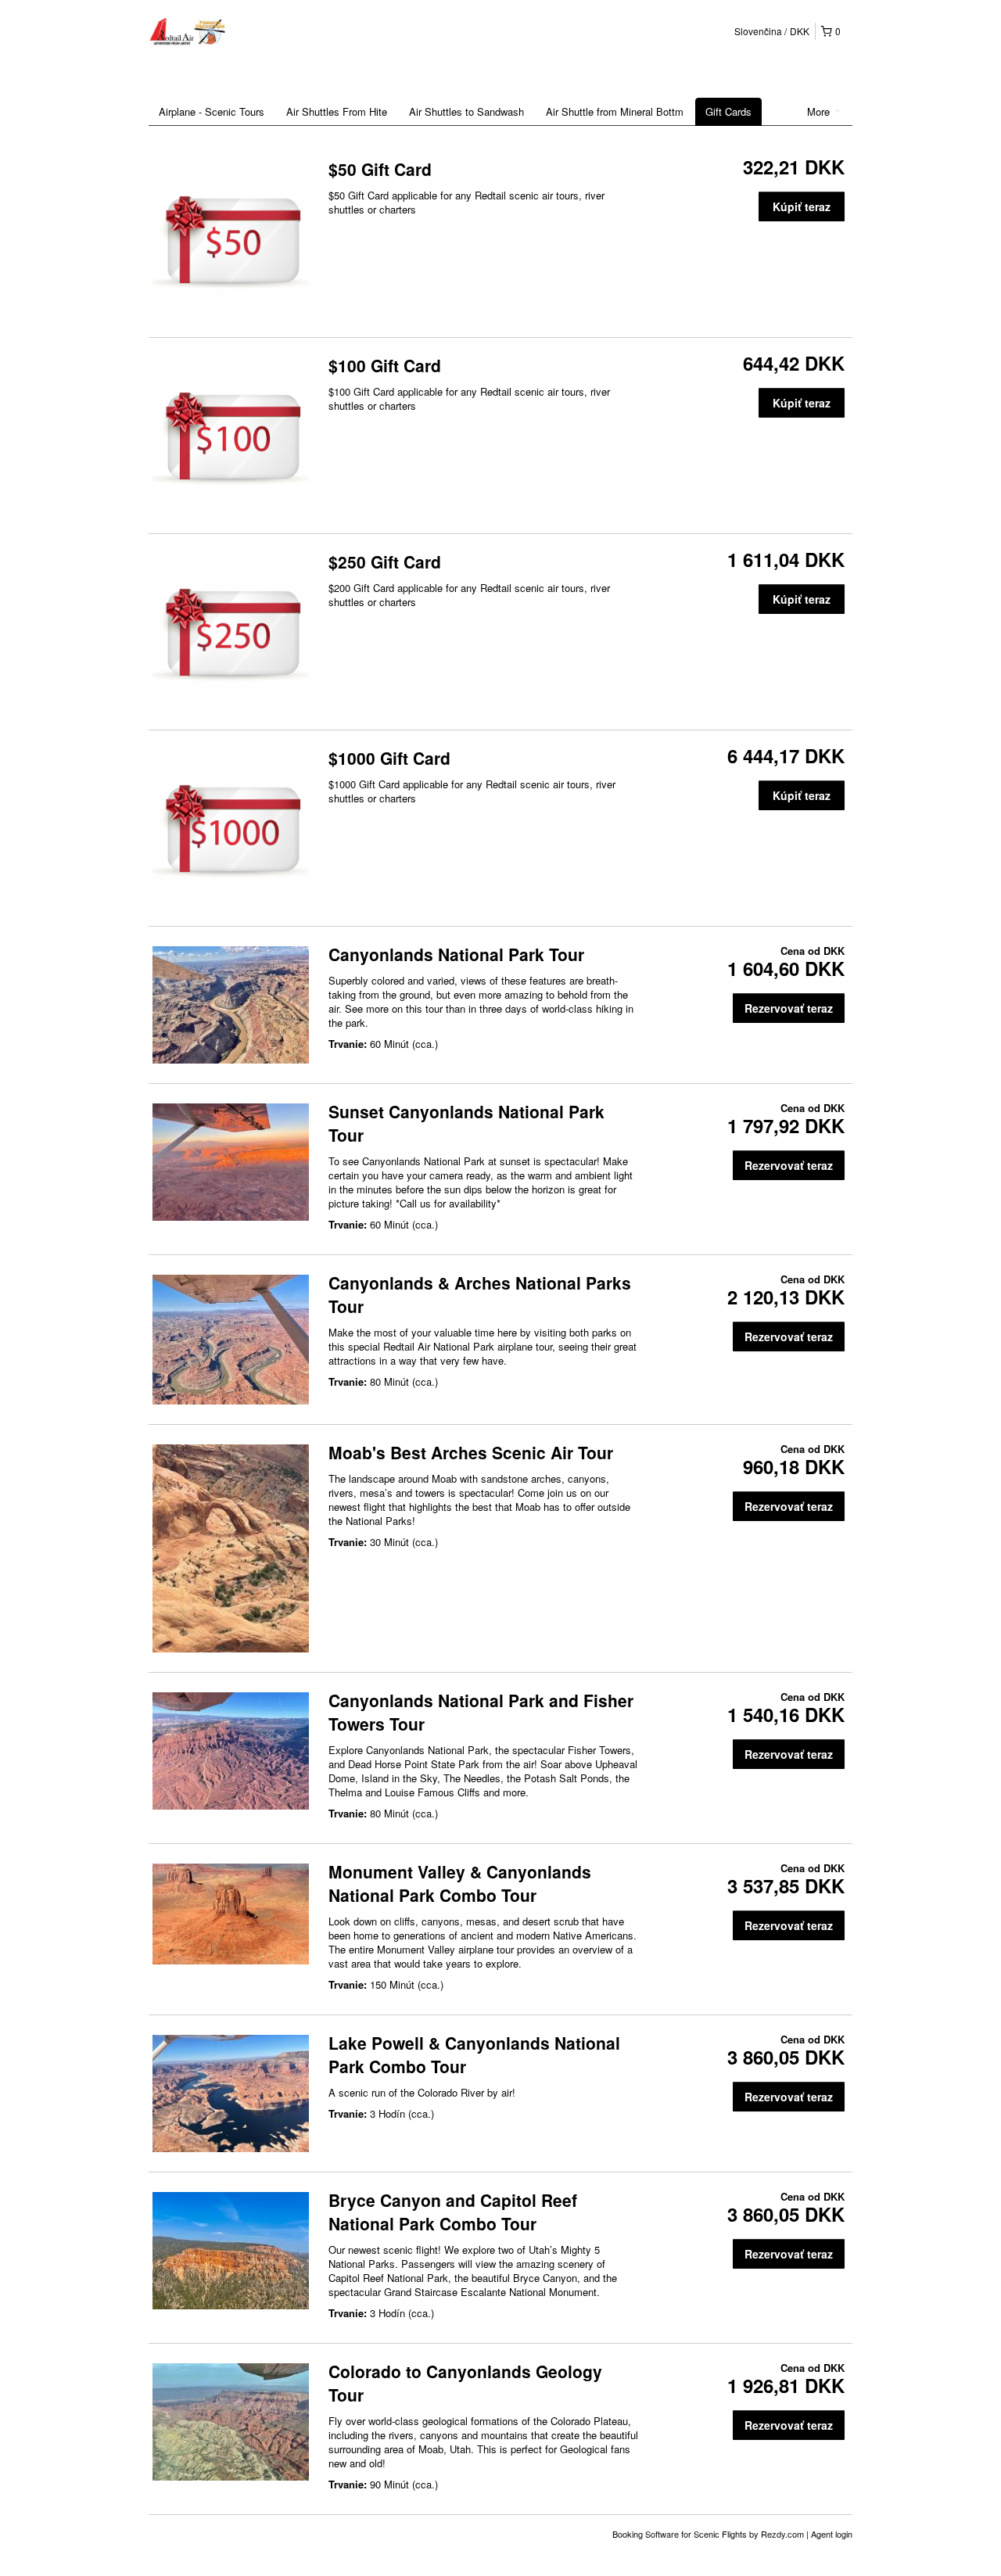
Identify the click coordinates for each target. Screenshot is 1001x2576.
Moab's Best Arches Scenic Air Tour (471, 1452)
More (820, 111)
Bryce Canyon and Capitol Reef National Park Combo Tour (453, 2212)
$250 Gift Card (385, 561)
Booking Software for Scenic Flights (681, 2534)
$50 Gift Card (380, 169)
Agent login (832, 2534)
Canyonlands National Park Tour (456, 954)
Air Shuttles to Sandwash (466, 111)
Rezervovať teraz (789, 1008)
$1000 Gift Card (389, 758)
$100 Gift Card (385, 365)
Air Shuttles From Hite (337, 111)
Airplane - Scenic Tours (212, 111)
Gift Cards (728, 111)
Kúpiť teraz (802, 206)
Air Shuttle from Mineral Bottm (615, 111)
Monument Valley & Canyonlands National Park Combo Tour (460, 1883)
